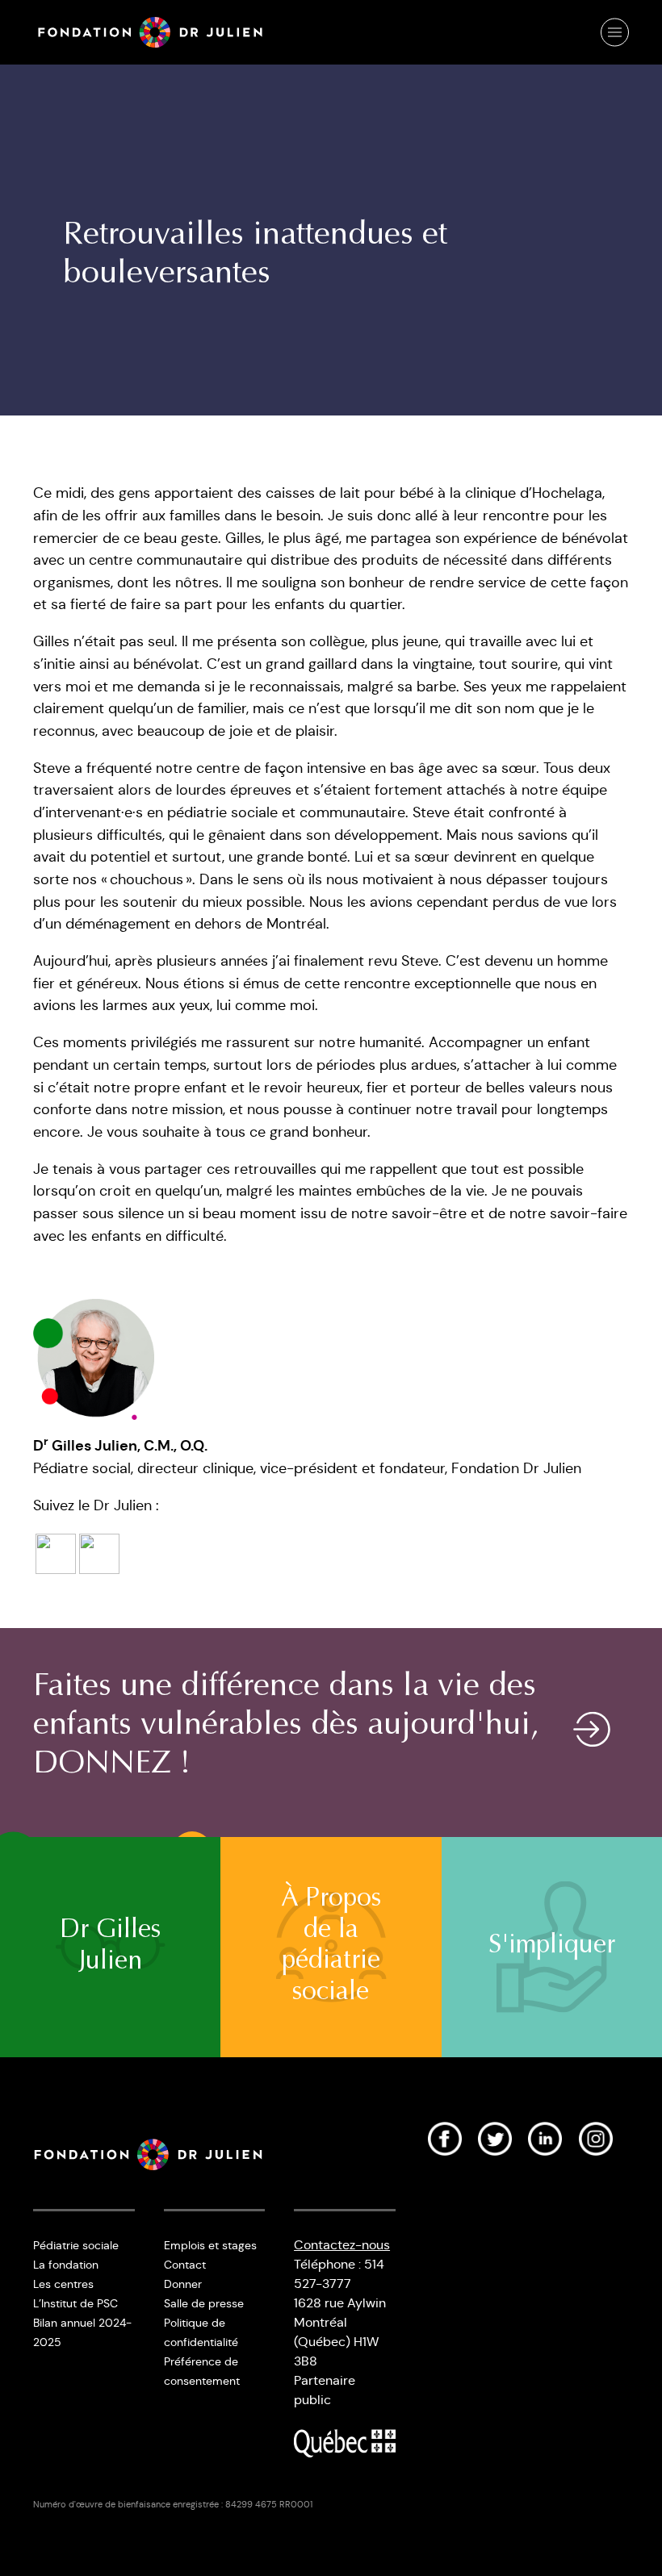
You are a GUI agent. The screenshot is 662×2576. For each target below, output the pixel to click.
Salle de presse (204, 2303)
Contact (185, 2265)
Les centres (63, 2284)
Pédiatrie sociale (76, 2245)
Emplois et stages (210, 2245)
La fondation (66, 2265)
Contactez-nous (342, 2245)
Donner (183, 2284)
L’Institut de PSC (75, 2303)
